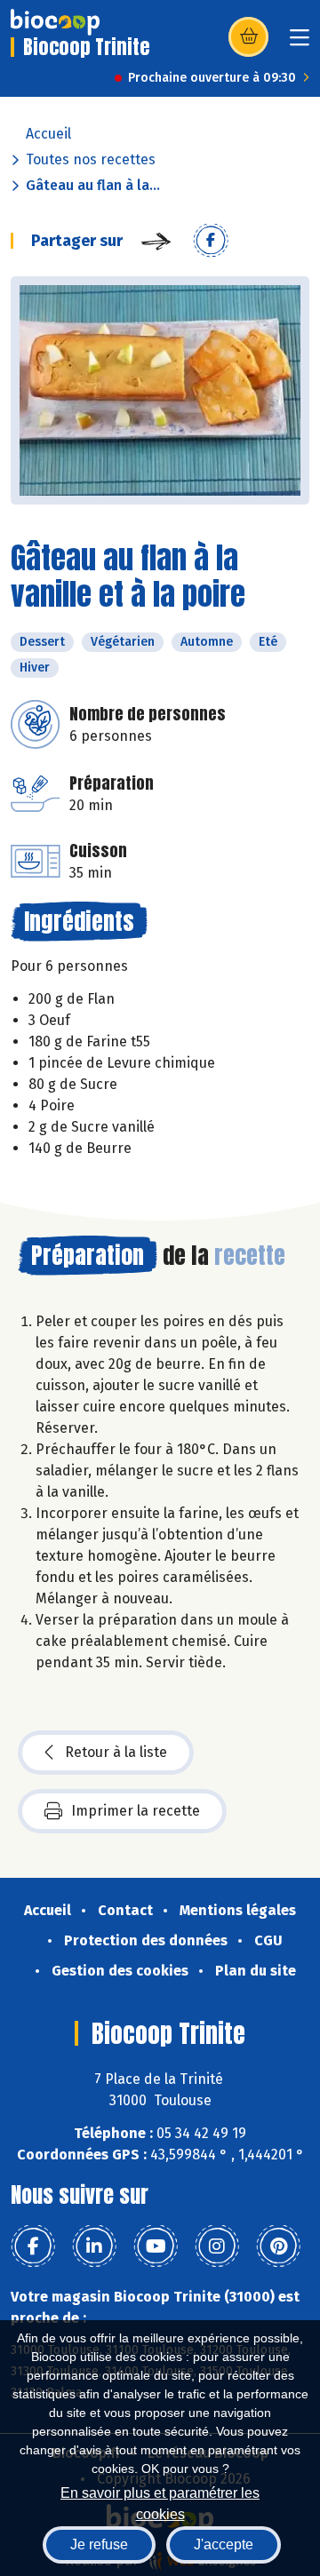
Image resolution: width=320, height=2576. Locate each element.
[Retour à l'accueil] (55, 22)
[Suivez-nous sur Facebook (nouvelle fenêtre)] (33, 2246)
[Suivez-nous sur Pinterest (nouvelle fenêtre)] (278, 2246)
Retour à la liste (116, 1752)
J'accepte (224, 2544)
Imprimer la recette (136, 1811)
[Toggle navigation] (300, 43)
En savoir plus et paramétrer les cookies (160, 2502)
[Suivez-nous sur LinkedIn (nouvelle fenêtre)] (94, 2246)
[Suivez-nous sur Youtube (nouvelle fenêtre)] (156, 2246)
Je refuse (99, 2544)
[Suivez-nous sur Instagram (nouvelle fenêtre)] (217, 2246)
